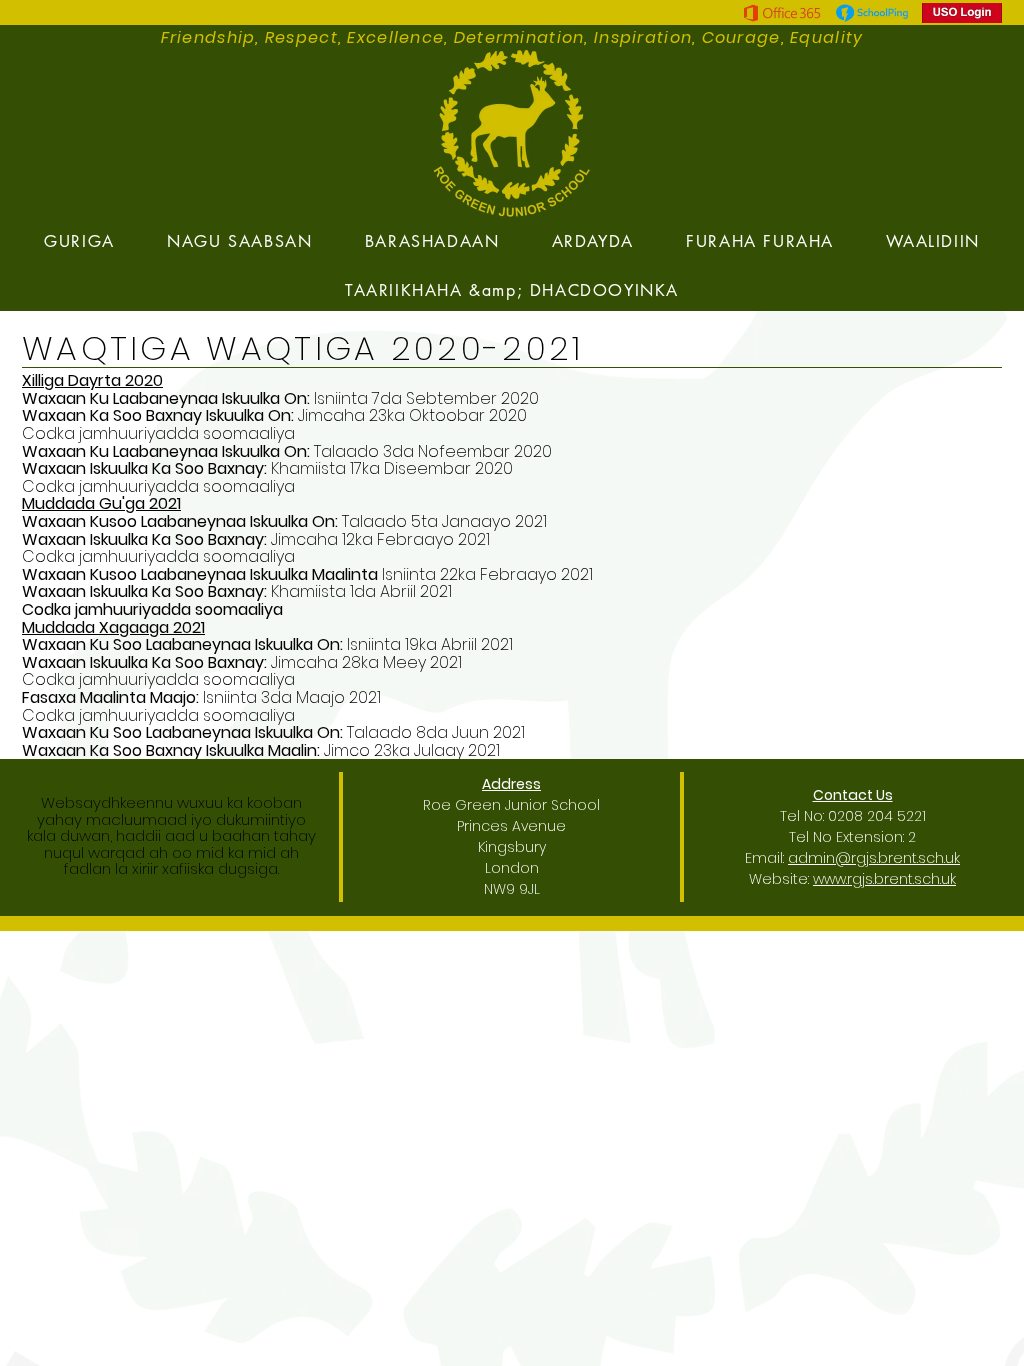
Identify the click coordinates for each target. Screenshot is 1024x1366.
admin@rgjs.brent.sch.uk (874, 858)
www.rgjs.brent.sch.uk (884, 879)
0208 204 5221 (877, 816)
